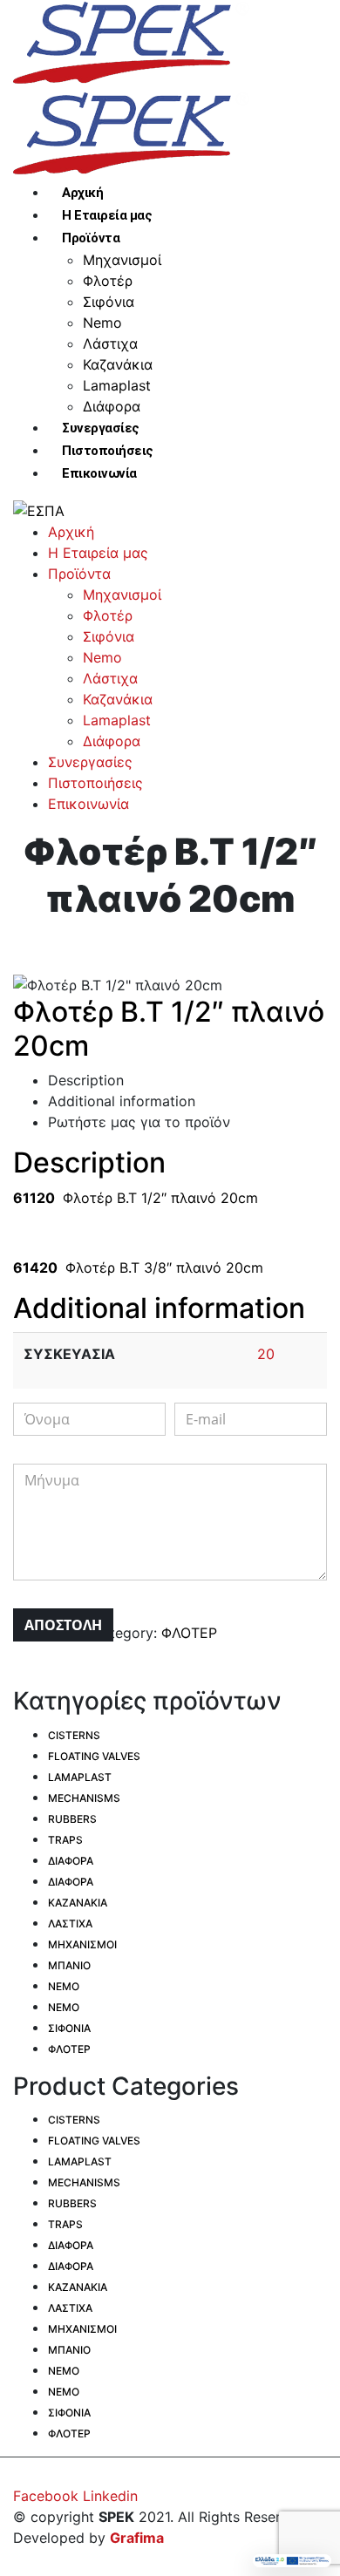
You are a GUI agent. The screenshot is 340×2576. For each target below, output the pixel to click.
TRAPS (65, 1840)
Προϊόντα (91, 238)
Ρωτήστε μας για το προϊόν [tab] (139, 1122)
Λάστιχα (110, 343)
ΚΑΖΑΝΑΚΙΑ (78, 1903)
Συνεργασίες (101, 428)
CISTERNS (74, 1735)
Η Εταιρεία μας (107, 215)
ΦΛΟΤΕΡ (189, 1633)
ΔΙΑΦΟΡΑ (71, 1861)
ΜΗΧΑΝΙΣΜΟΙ (82, 1944)
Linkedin (110, 2496)
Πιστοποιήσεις (108, 451)
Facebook (46, 2496)
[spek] (39, 509)
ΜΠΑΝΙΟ (69, 1965)
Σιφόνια (109, 302)
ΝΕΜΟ (64, 1986)
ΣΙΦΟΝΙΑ (69, 2028)
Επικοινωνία (99, 473)
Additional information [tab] (122, 1101)
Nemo (102, 323)
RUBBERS (72, 1819)
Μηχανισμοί (122, 260)
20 (266, 1354)
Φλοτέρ (108, 281)
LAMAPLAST (80, 1777)
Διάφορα (112, 406)
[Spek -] (136, 44)
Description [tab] (86, 1080)
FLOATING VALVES (94, 1756)
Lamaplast (117, 385)
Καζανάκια (118, 364)
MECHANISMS (84, 1798)
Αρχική (82, 193)
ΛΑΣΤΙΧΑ (70, 1924)
